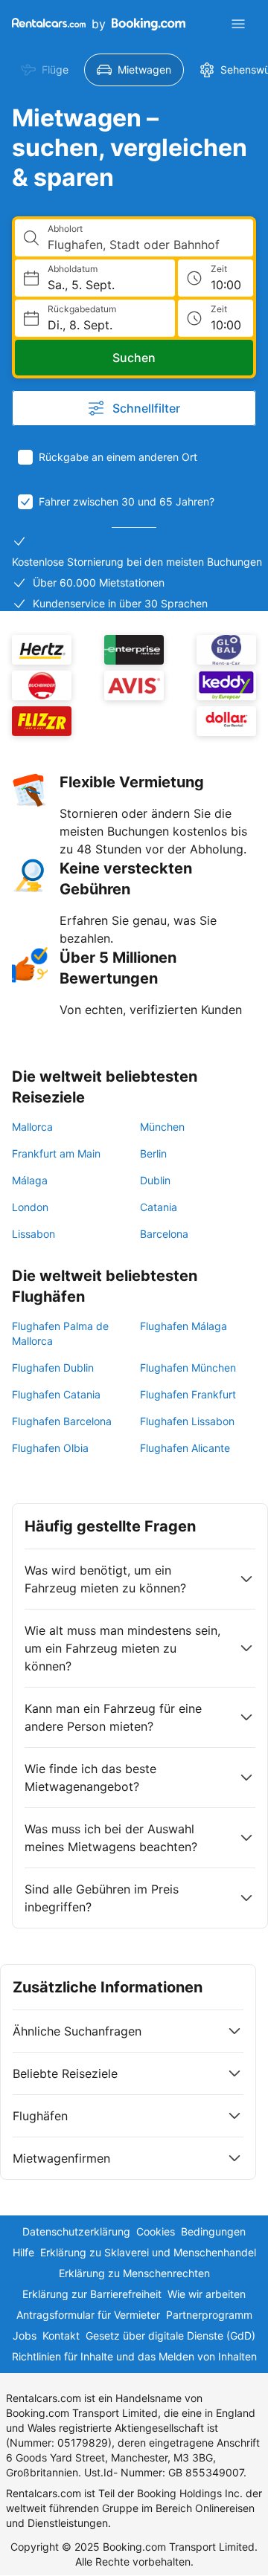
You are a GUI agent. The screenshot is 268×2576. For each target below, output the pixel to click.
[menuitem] (45, 70)
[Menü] (238, 24)
